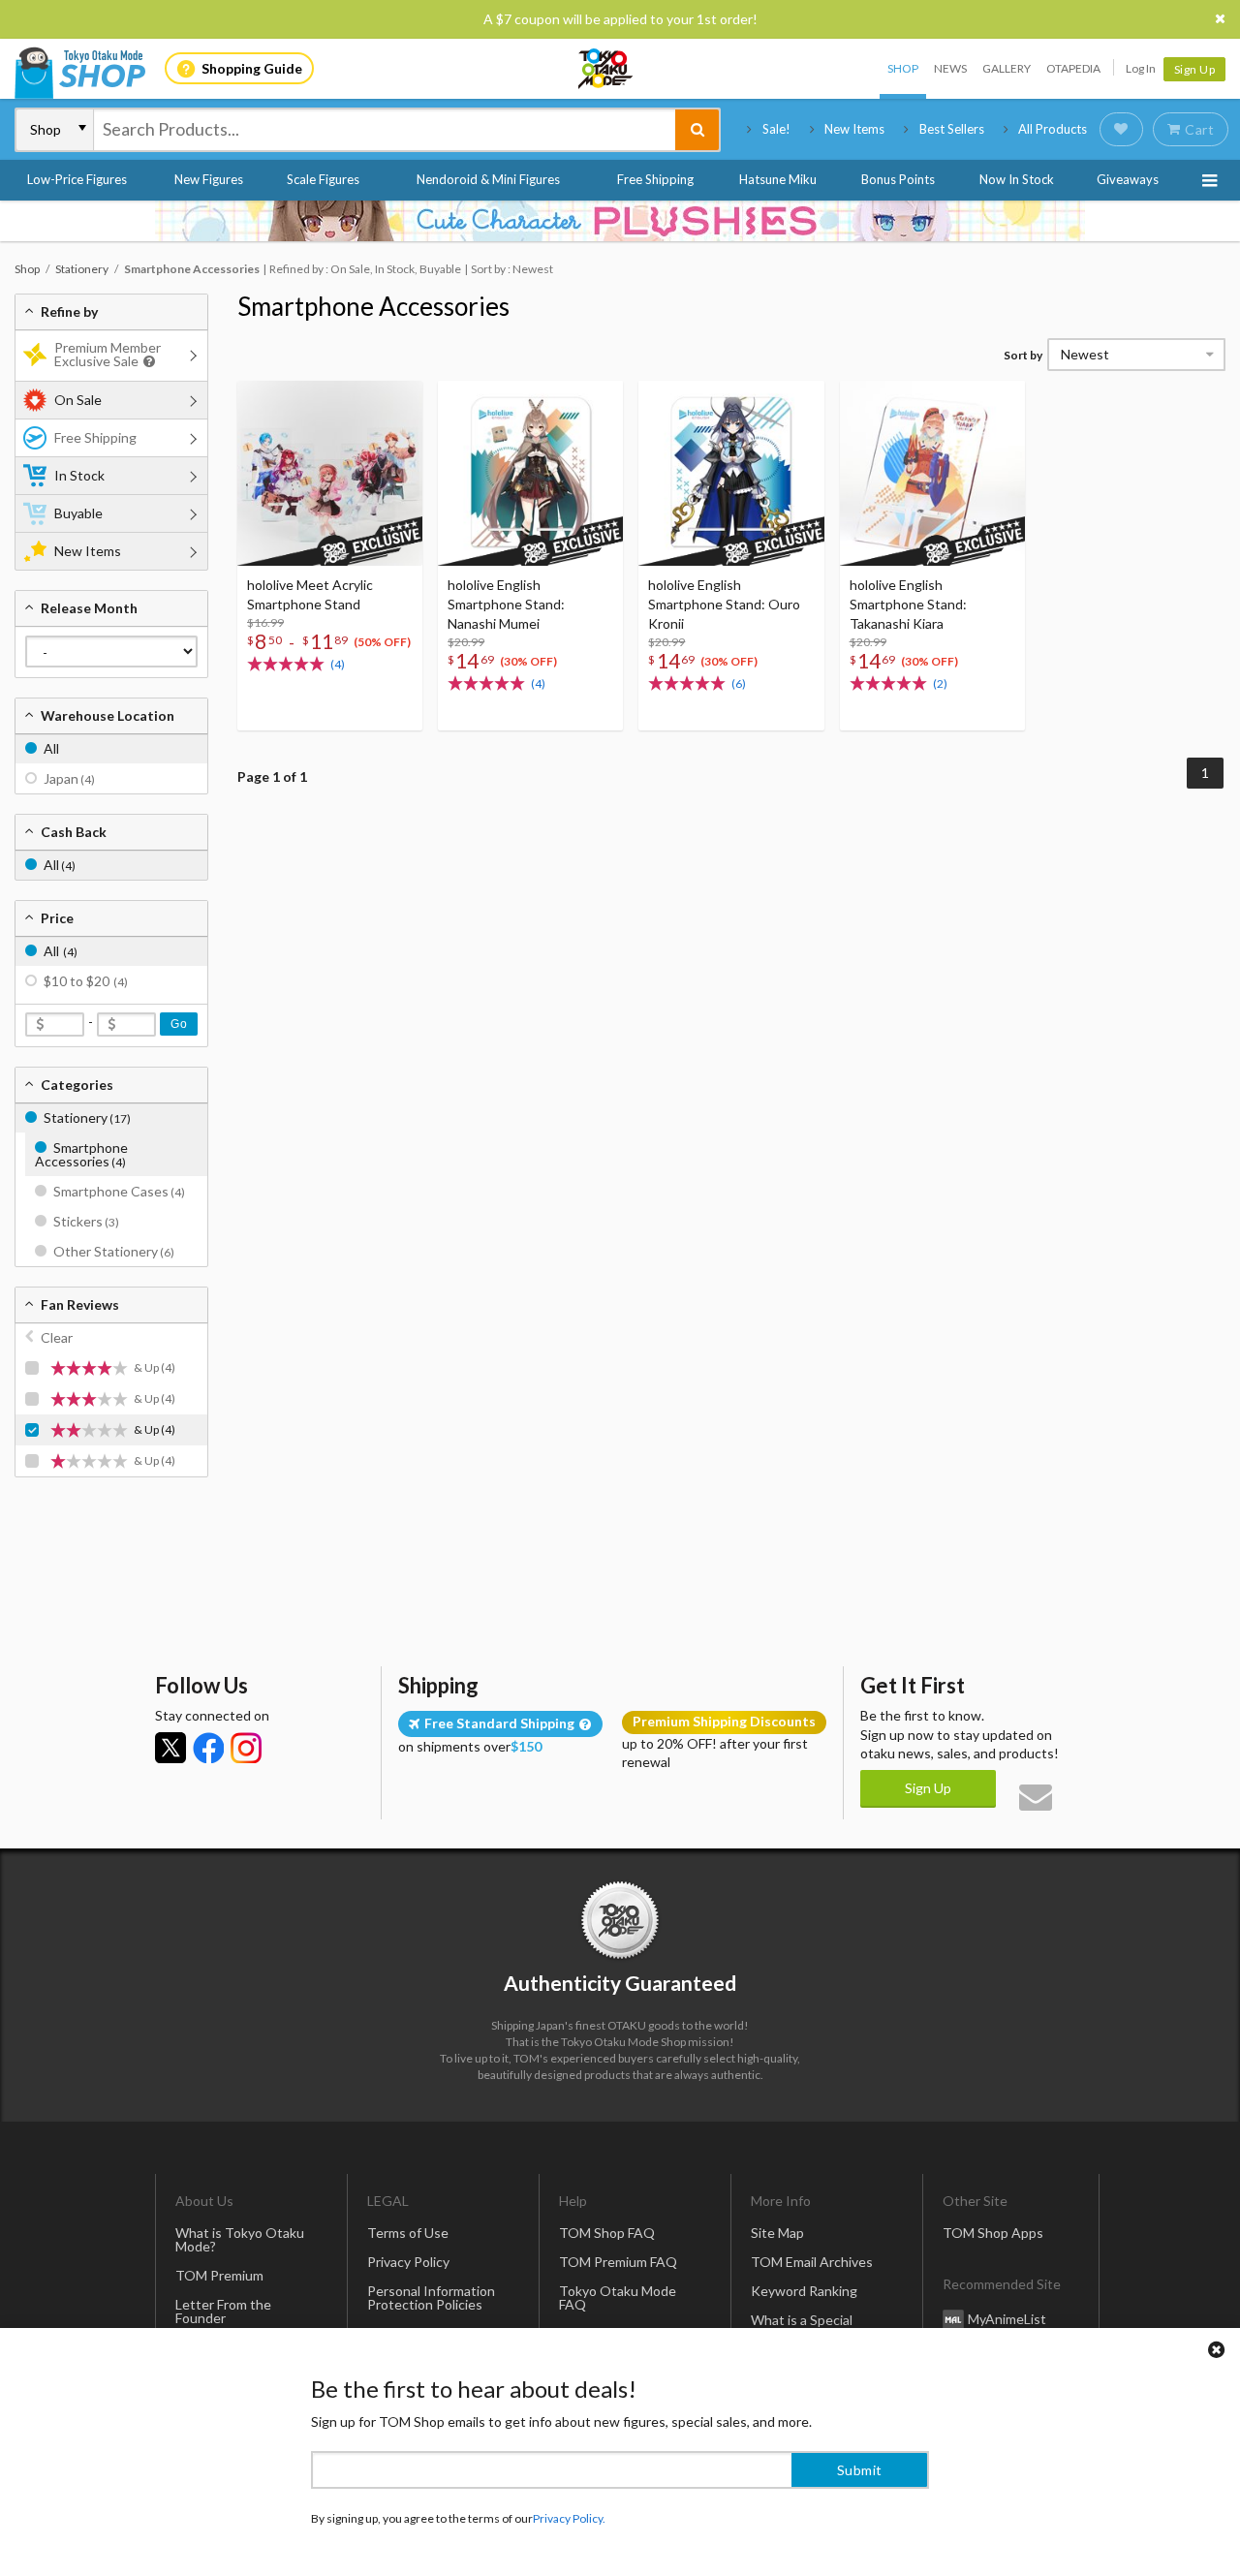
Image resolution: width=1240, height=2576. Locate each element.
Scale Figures (323, 179)
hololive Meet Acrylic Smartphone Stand (310, 594)
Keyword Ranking (804, 2291)
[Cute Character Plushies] (620, 221)
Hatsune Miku (778, 179)
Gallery (1007, 68)
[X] (170, 1748)
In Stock (79, 475)
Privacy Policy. (569, 2518)
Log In (1141, 68)
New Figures (209, 179)
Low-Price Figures (77, 179)
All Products (1053, 129)
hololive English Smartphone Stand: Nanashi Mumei (506, 604)
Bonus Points (898, 179)
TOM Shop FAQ (607, 2233)
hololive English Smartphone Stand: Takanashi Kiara (908, 604)
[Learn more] (147, 362)
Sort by (1023, 355)
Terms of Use (408, 2233)
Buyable (78, 513)
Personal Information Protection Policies (431, 2297)
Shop (903, 68)
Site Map (777, 2233)
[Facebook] (208, 1748)
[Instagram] (246, 1748)
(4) (338, 664)
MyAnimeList (1007, 2319)
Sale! (776, 129)
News (950, 68)
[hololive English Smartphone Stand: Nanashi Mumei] (530, 473)
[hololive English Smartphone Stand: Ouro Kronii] (731, 473)
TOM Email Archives (812, 2262)
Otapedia (1073, 68)
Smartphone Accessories (373, 306)
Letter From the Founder (223, 2311)
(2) (940, 683)
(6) (739, 683)
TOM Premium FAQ (618, 2262)
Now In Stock (1017, 179)
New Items (854, 129)
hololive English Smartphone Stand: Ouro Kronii (724, 604)
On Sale (78, 400)
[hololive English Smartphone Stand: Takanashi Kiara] (932, 473)
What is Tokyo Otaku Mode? (240, 2239)
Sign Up (1195, 69)
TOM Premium (219, 2275)
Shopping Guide (252, 68)
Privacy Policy (408, 2262)
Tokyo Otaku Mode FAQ (618, 2297)
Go (179, 1024)
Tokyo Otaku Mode (606, 69)
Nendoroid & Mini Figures (488, 179)
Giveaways (1128, 179)
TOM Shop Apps (993, 2233)
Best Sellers (952, 129)
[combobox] (385, 130)
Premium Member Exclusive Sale (108, 354)
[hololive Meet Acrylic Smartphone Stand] (330, 473)
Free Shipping (655, 179)
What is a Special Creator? (802, 2327)
